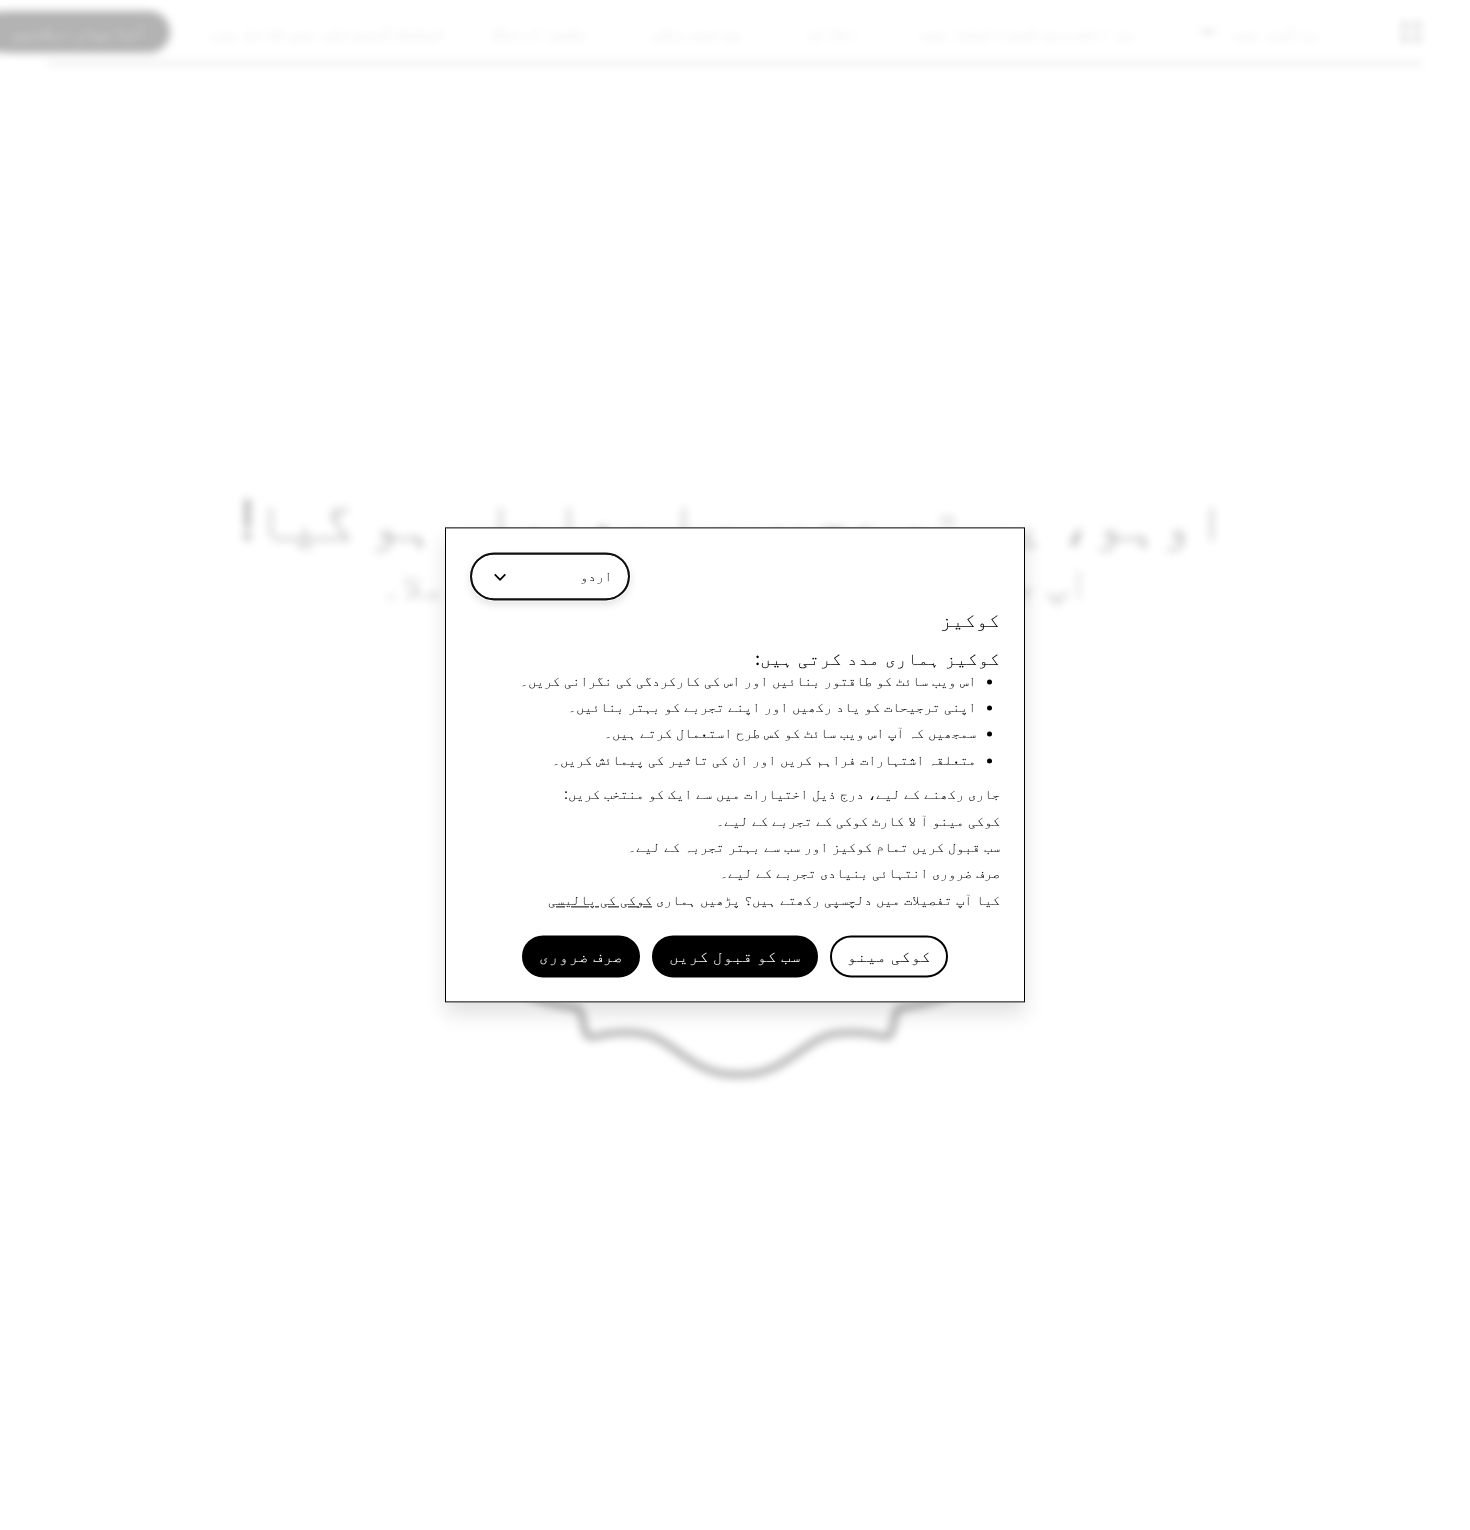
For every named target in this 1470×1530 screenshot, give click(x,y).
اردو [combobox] (596, 575)
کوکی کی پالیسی (600, 899)
